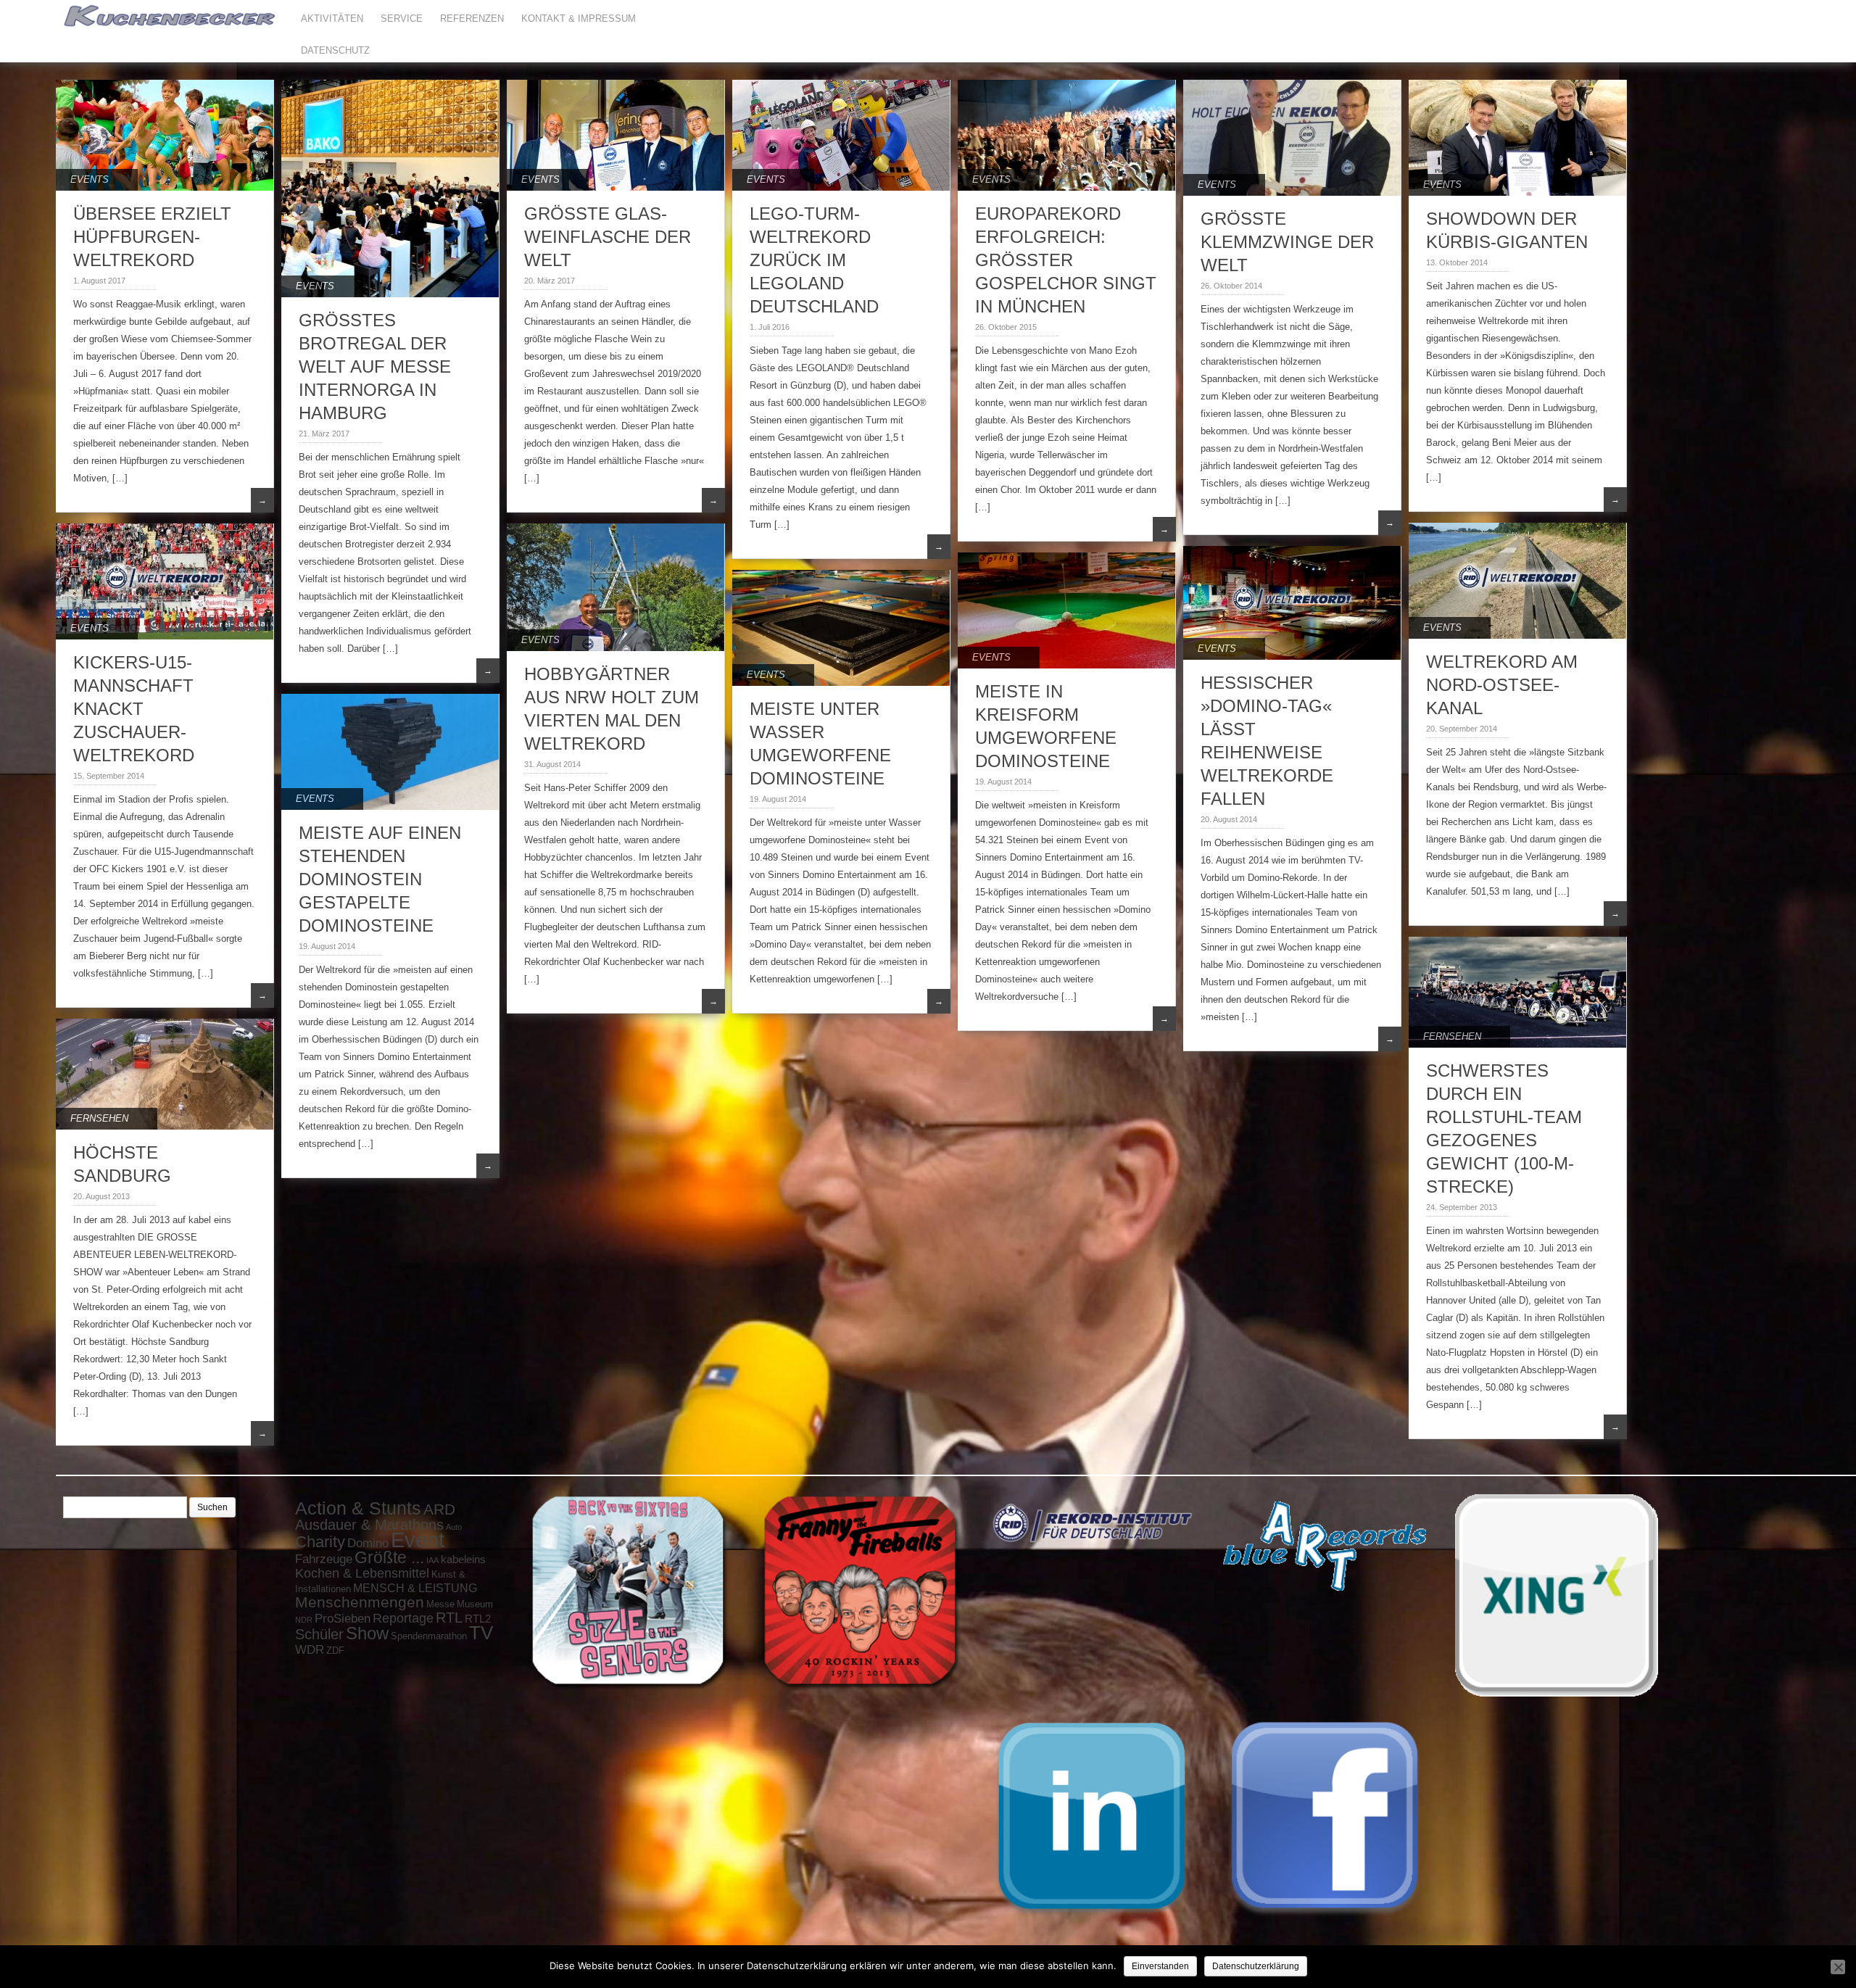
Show (367, 1633)
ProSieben (343, 1618)
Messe (440, 1604)
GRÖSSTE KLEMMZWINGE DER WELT (1287, 242)
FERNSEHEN (1452, 1036)
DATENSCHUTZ (335, 50)
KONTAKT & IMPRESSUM (579, 18)
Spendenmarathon (429, 1636)
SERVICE (402, 18)
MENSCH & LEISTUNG (415, 1588)
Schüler (319, 1634)
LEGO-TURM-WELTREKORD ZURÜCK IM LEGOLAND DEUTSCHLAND (814, 260)
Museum (475, 1604)
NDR (304, 1620)
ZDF (335, 1651)
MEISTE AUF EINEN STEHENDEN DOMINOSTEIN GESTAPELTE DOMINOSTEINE (380, 879)
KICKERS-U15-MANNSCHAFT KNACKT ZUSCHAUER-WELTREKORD (134, 709)
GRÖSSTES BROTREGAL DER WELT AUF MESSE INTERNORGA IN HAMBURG (375, 366)
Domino (368, 1543)
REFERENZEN (472, 18)
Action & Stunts (358, 1508)
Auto (454, 1527)
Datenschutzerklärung (1256, 1966)
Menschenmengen (360, 1602)
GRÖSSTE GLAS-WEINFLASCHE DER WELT (608, 237)
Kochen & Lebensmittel (362, 1573)
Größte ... (389, 1557)
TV (481, 1633)
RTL (449, 1618)
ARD (439, 1509)
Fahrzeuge (324, 1559)
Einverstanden (1160, 1966)
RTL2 (478, 1619)
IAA (432, 1560)
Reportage (403, 1618)
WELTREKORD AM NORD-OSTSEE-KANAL (1502, 685)
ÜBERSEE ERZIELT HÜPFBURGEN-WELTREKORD (152, 237)
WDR (310, 1649)
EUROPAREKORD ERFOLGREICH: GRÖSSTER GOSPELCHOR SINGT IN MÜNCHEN (1066, 260)
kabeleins (463, 1560)
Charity (320, 1542)
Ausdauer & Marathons (369, 1525)
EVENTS (90, 179)
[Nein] (1838, 1967)
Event (418, 1540)
